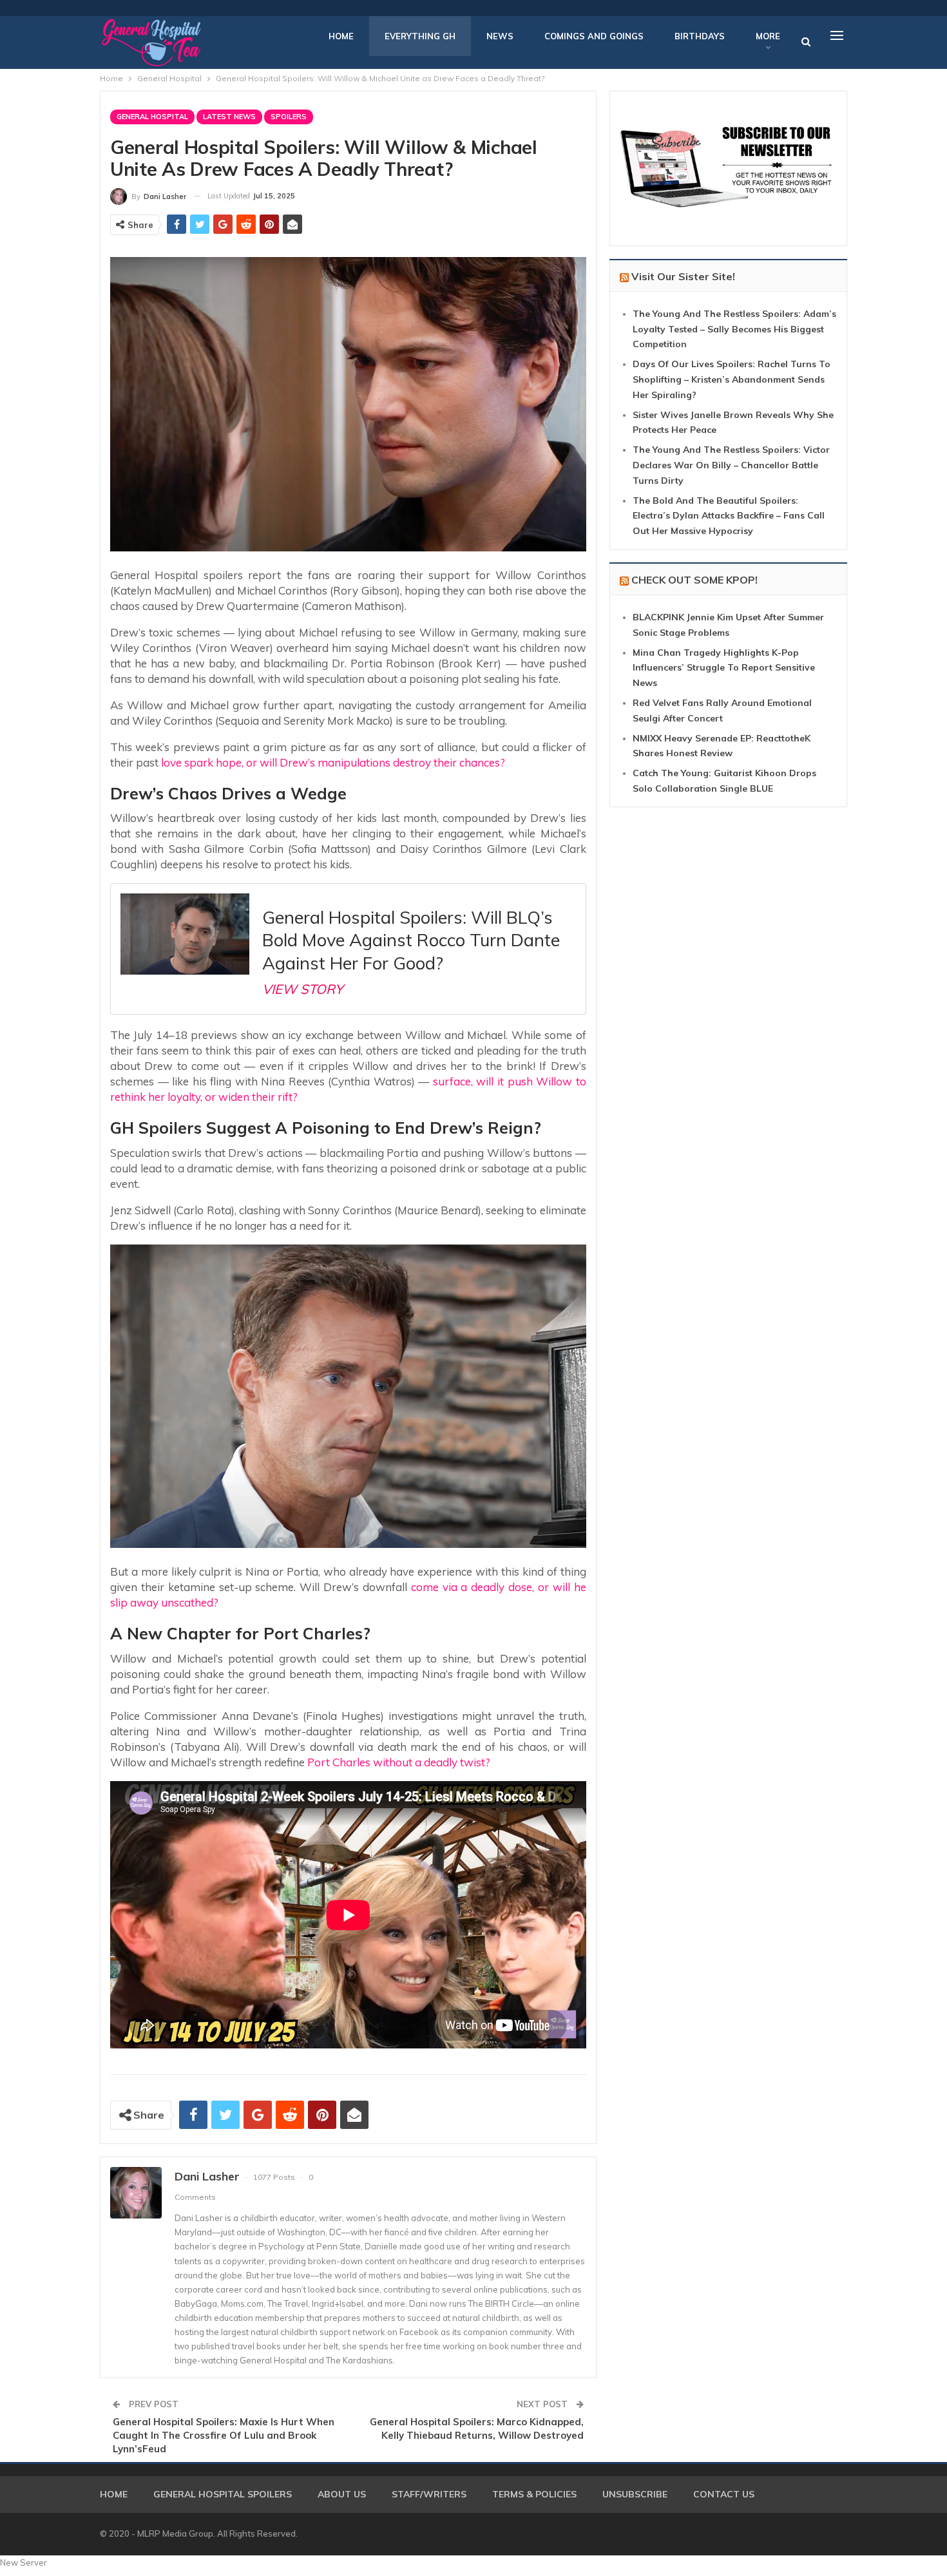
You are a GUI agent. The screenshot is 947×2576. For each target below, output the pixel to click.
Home (341, 36)
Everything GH (420, 36)
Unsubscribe (635, 2494)
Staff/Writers (429, 2494)
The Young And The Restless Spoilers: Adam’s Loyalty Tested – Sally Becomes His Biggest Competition (734, 329)
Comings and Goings (594, 36)
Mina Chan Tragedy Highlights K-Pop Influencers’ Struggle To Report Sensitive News (724, 668)
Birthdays (700, 36)
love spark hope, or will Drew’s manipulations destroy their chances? (332, 762)
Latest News (229, 117)
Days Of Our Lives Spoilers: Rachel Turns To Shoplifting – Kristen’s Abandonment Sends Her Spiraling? (732, 379)
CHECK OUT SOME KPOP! (694, 580)
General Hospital (152, 117)
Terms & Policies (534, 2494)
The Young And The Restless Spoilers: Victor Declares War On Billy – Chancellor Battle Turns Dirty (731, 465)
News (500, 36)
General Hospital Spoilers (223, 2494)
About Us (342, 2494)
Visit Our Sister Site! (683, 276)
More (768, 36)
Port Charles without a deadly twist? (399, 1762)
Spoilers (289, 117)
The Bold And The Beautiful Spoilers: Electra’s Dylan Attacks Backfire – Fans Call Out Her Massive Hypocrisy (729, 516)
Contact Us (724, 2494)
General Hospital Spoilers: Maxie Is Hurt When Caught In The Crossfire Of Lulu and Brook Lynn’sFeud (224, 2435)
